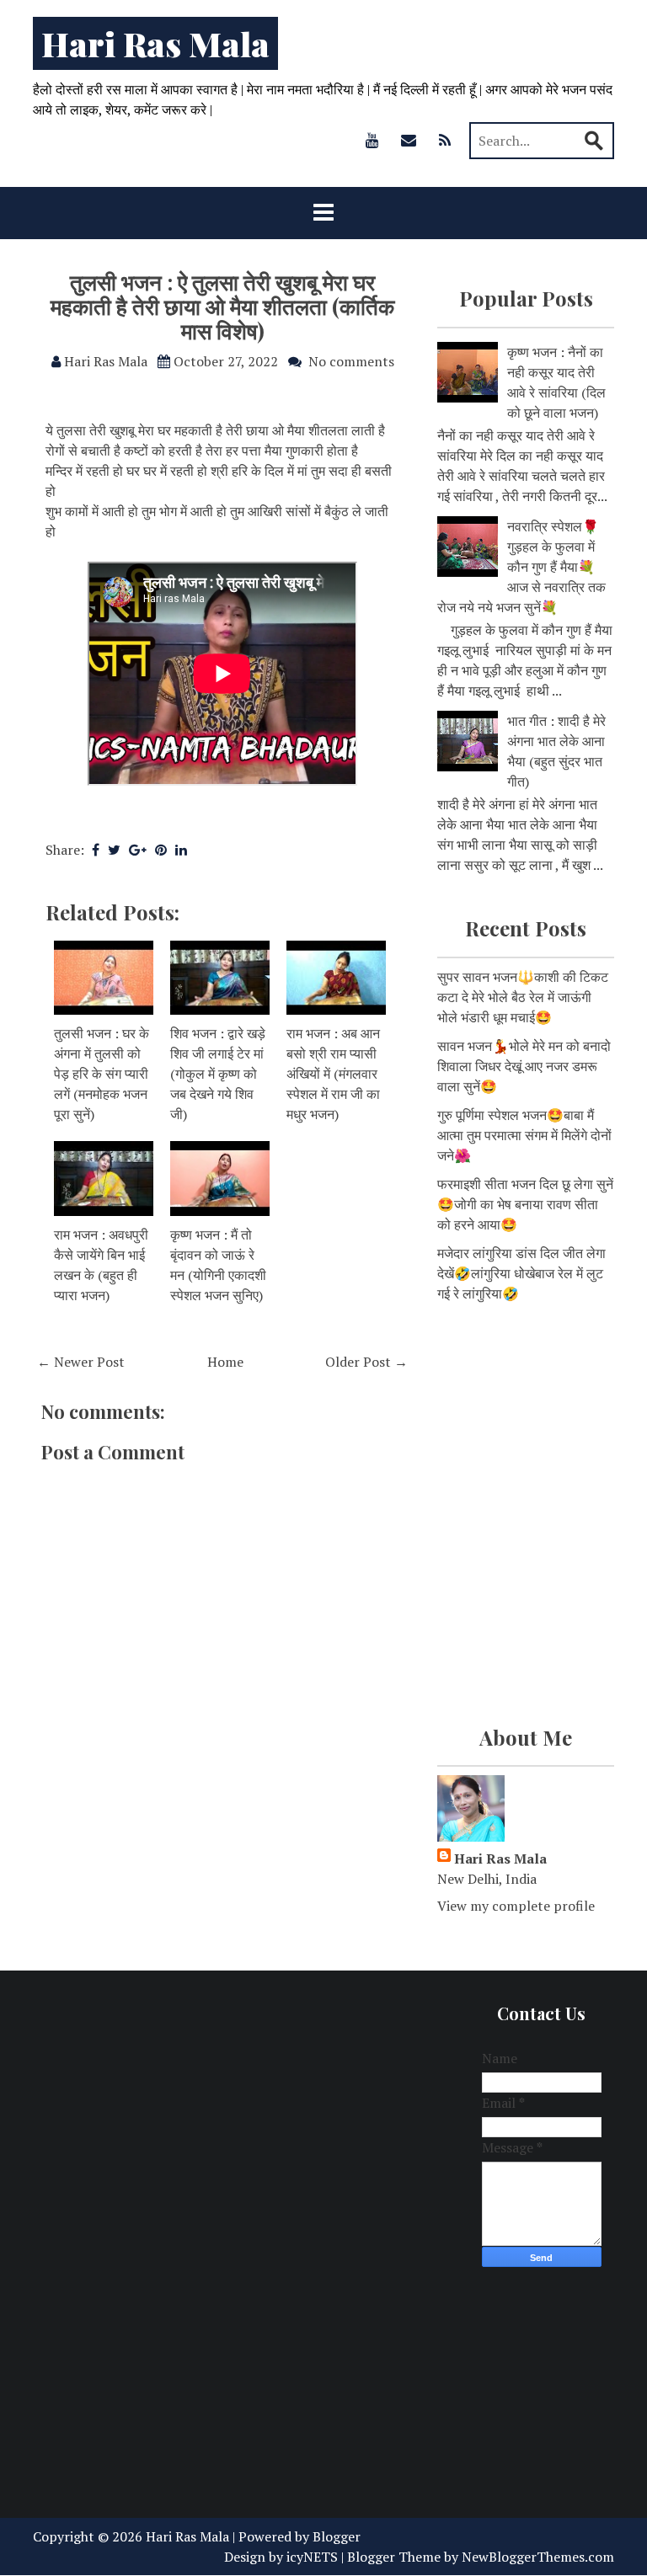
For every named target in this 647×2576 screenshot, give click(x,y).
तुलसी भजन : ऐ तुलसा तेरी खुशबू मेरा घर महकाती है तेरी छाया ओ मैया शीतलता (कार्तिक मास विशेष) (222, 306)
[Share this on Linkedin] (181, 850)
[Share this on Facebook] (96, 850)
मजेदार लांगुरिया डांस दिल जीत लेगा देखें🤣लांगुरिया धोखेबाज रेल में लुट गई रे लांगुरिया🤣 (521, 1273)
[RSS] (445, 140)
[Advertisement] (526, 1416)
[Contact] (409, 140)
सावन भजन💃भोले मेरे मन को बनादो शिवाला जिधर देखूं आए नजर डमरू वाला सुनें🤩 (524, 1066)
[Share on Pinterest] (161, 850)
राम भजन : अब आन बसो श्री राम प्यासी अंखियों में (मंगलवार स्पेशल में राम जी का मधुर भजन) (333, 1074)
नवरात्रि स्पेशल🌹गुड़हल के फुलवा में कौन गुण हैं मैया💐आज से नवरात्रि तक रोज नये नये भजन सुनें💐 (521, 567)
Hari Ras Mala (155, 43)
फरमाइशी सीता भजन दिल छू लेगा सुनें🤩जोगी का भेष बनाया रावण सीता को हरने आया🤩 (525, 1204)
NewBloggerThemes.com (538, 2557)
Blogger (337, 2536)
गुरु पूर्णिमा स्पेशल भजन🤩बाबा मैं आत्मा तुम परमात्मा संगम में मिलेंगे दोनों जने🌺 (524, 1135)
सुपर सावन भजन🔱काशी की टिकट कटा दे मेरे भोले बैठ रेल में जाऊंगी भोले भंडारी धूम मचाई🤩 (523, 997)
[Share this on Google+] (138, 850)
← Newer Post (81, 1362)
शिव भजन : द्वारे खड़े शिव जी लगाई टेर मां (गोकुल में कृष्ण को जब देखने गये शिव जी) (218, 1074)
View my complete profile (516, 1906)
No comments (351, 361)
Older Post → (366, 1362)
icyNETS (312, 2557)
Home (225, 1362)
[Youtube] (372, 140)
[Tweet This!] (114, 850)
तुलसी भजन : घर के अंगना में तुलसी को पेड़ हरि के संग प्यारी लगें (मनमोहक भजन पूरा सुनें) (102, 1074)
